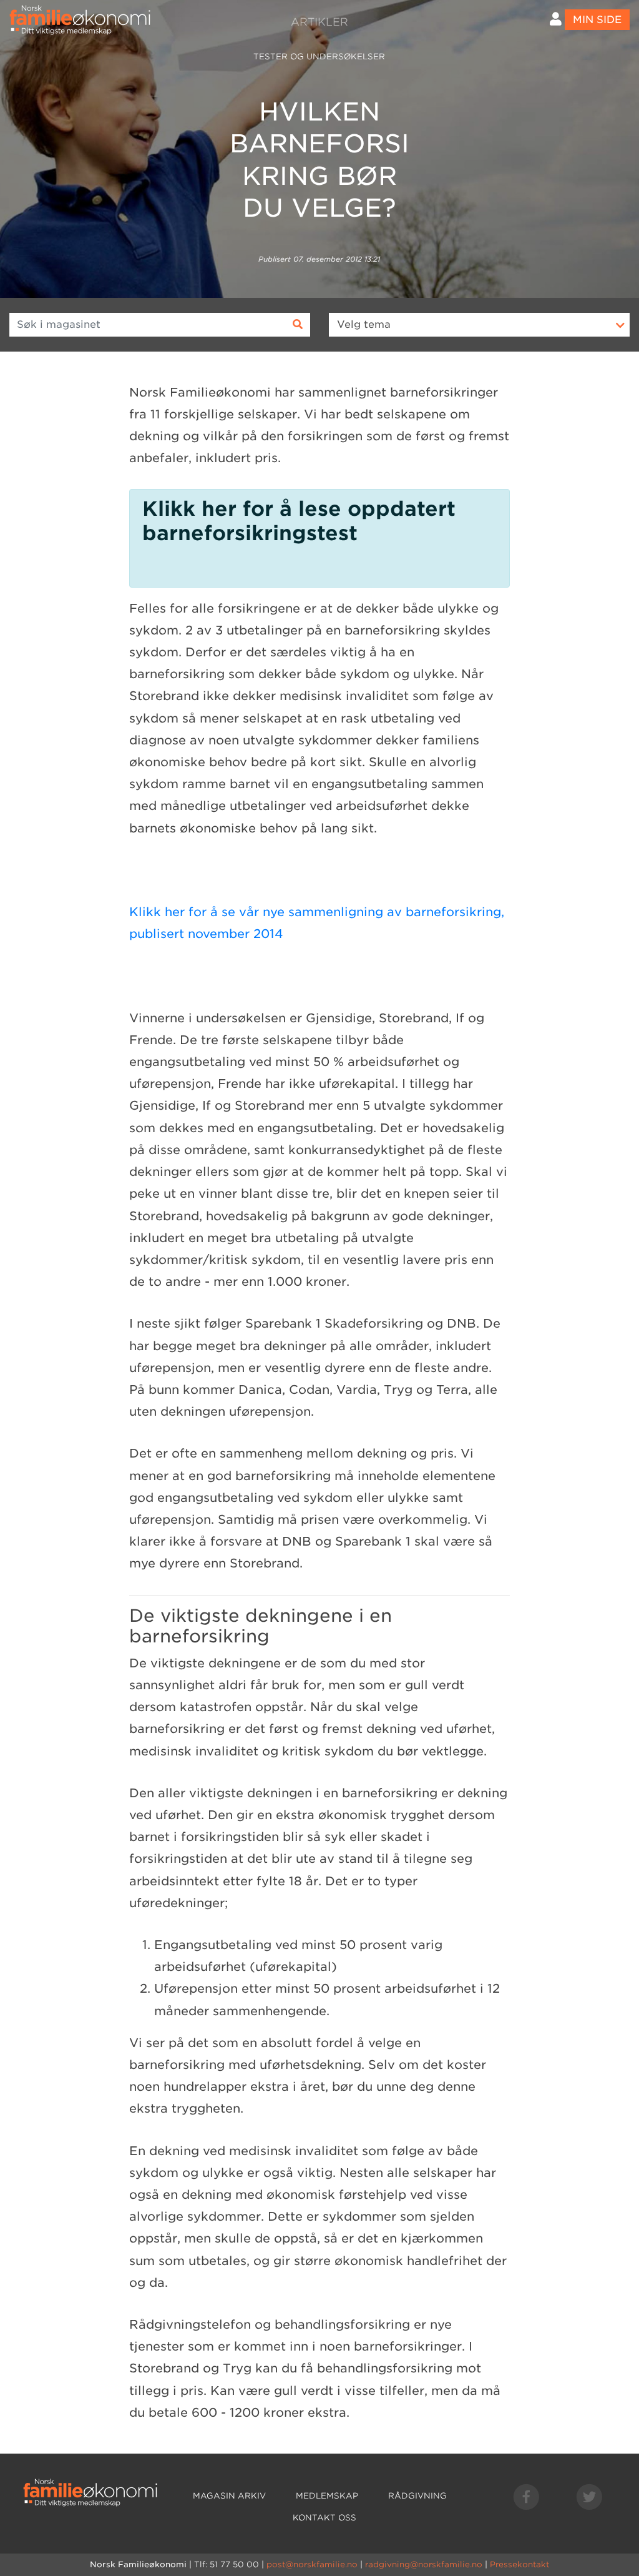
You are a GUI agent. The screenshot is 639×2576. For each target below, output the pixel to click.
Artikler (319, 22)
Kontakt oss (324, 2518)
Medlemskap (327, 2496)
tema (364, 324)
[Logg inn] (556, 19)
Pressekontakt (519, 2564)
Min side (597, 20)
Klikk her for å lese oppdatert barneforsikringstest (299, 521)
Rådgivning (417, 2496)
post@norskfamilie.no (312, 2564)
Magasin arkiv (229, 2496)
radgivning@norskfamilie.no (424, 2564)
